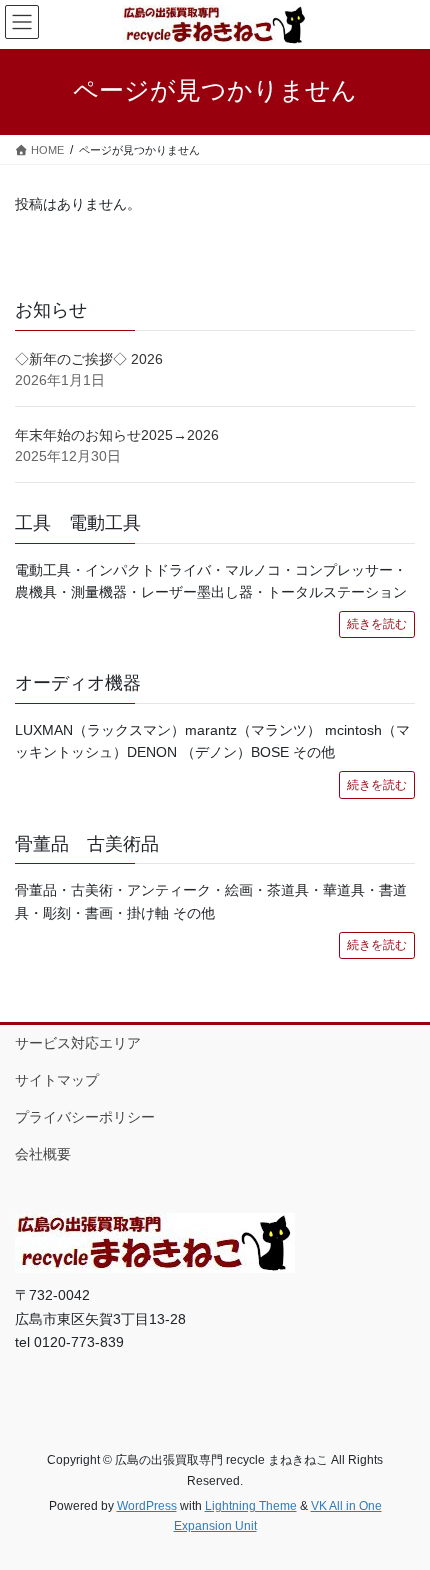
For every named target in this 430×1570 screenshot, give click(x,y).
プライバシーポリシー (85, 1117)
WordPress (147, 1506)
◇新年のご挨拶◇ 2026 (89, 359)
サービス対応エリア (78, 1043)
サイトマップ (57, 1080)
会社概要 (43, 1154)
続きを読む (377, 624)
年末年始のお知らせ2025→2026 (117, 435)
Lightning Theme (251, 1506)
